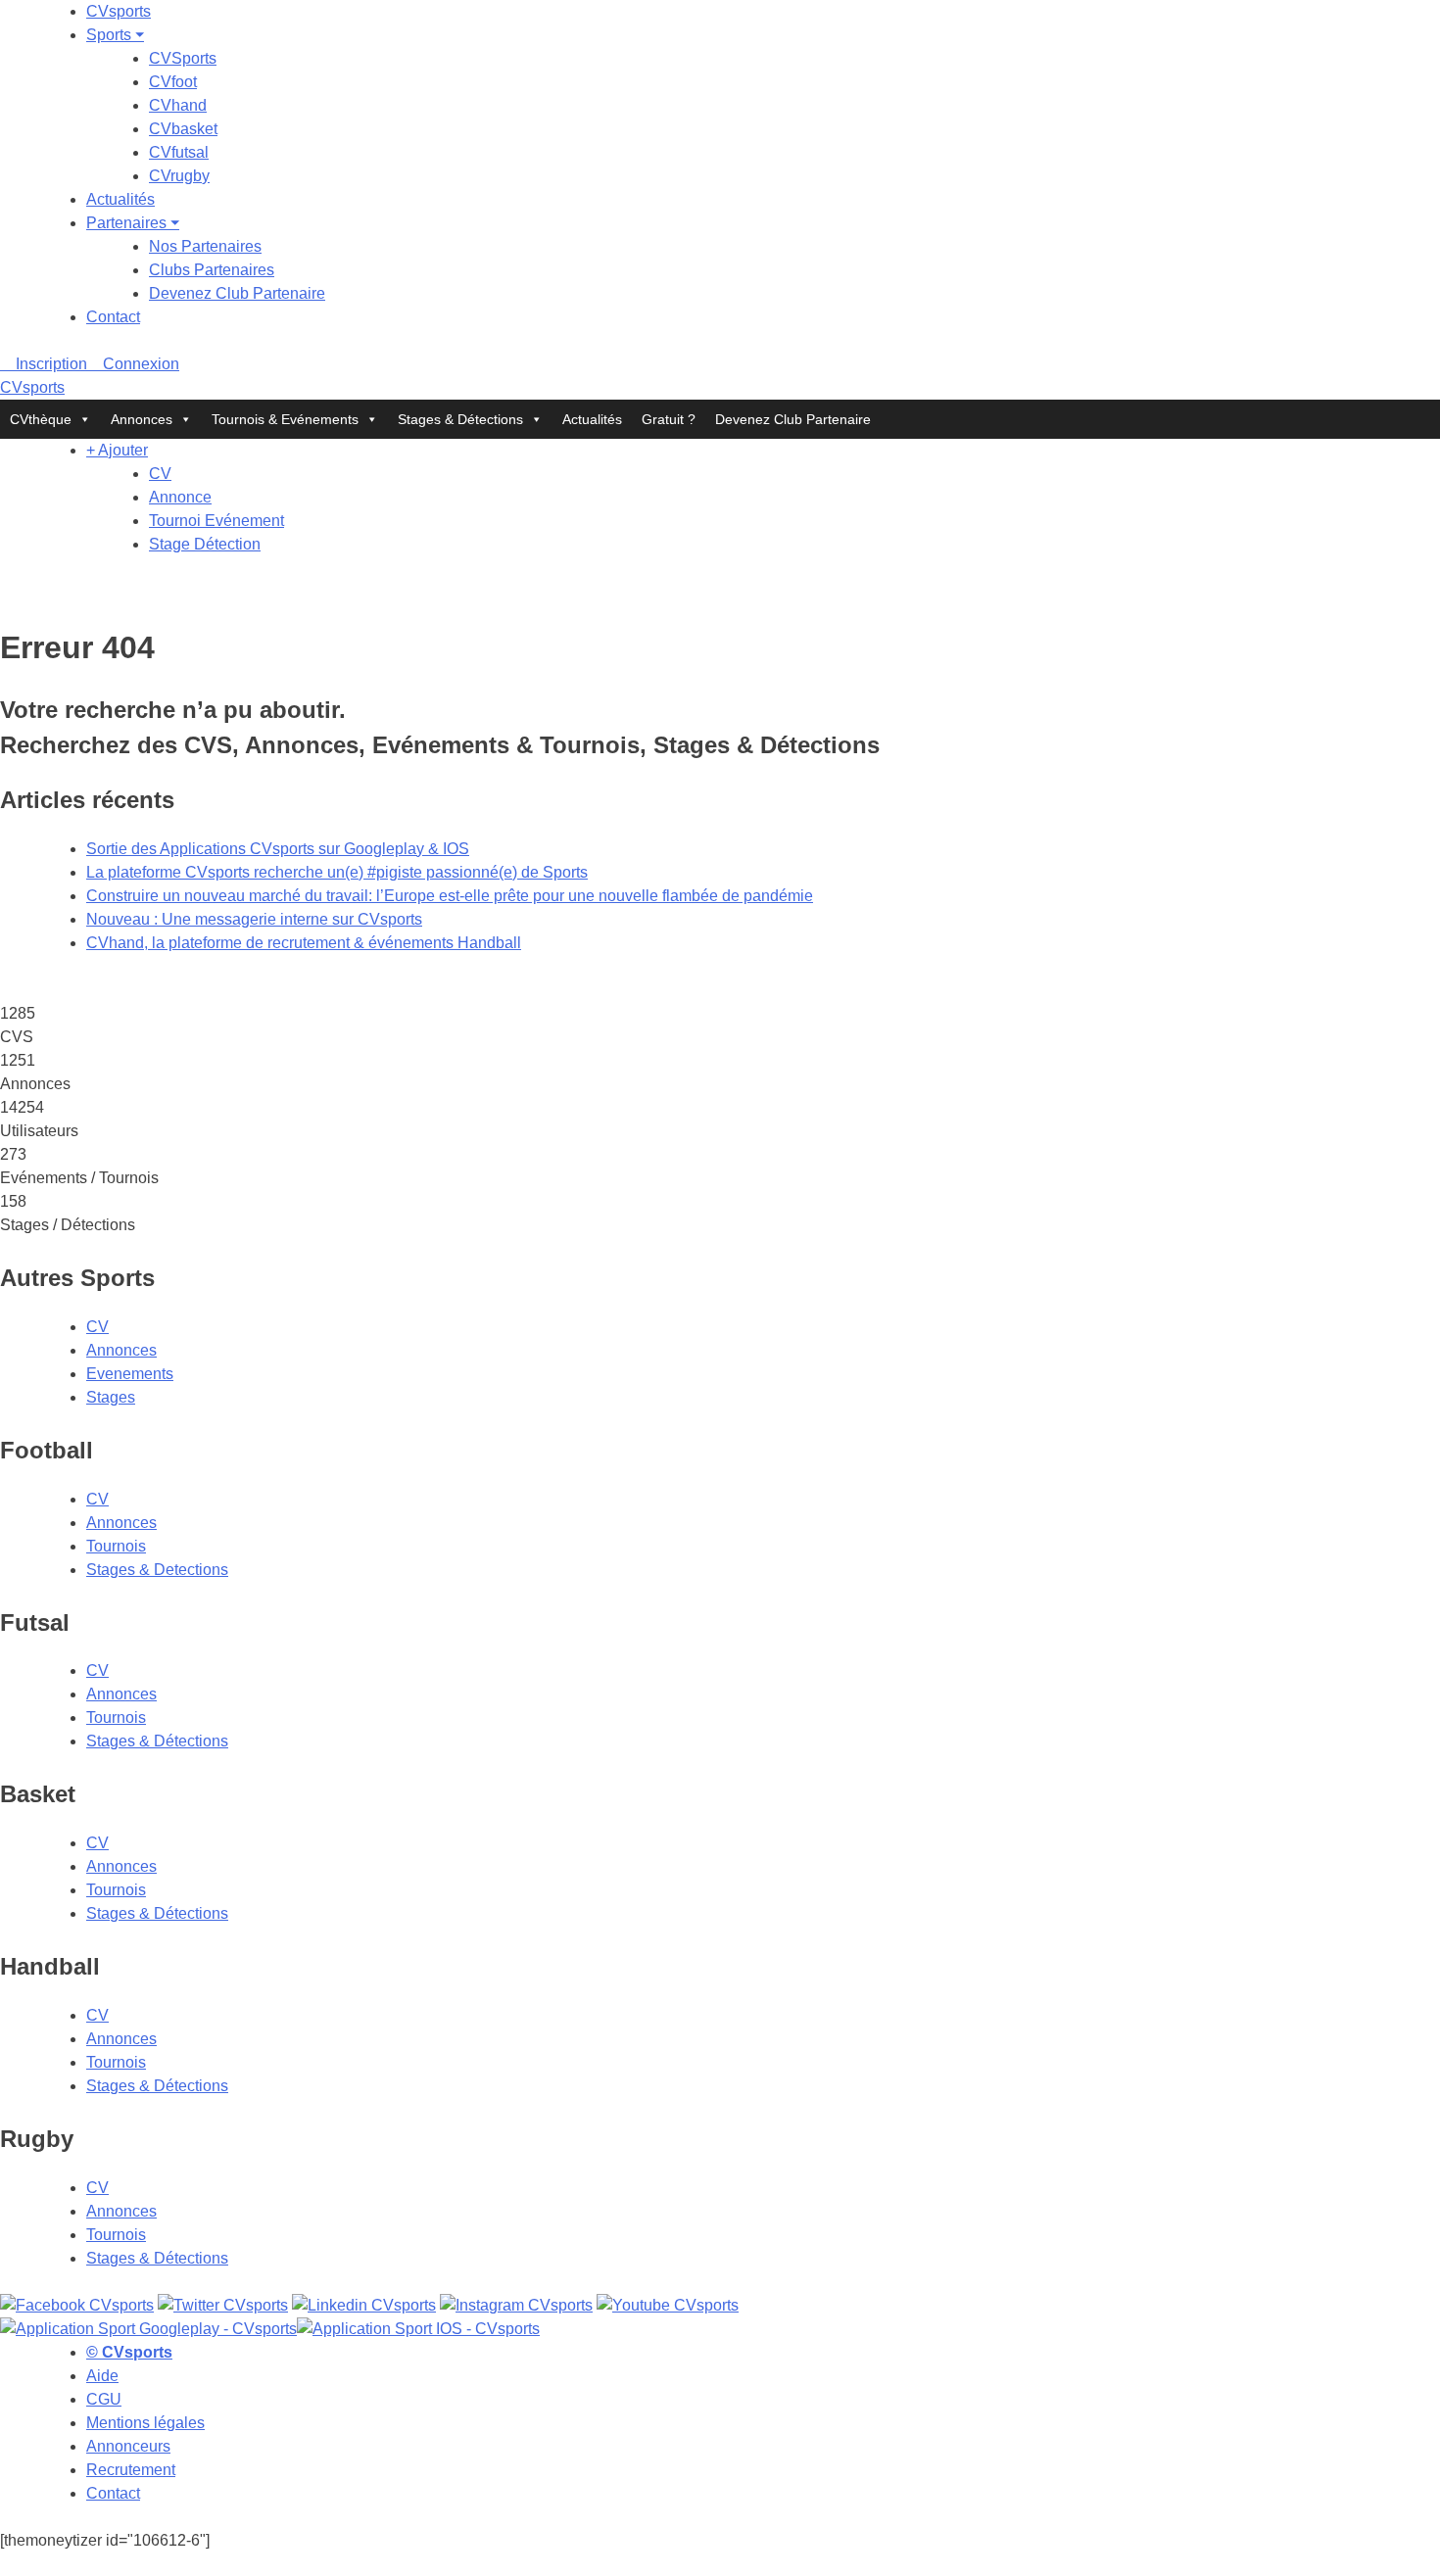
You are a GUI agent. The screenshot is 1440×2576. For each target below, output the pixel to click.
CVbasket (183, 129)
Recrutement (131, 2470)
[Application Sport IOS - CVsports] (418, 2329)
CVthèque (41, 419)
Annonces (142, 419)
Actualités (120, 199)
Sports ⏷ (115, 35)
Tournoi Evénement (216, 521)
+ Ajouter (117, 450)
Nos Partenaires (205, 246)
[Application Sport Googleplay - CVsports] (148, 2329)
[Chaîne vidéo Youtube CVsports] (668, 2305)
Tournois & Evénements (285, 419)
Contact (113, 317)
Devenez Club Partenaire (237, 293)
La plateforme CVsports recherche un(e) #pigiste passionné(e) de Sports (337, 872)
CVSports (183, 58)
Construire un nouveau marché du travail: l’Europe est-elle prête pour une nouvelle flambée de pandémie (450, 896)
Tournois (116, 1546)
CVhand (178, 105)
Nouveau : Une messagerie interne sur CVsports (254, 919)
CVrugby (179, 176)
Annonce (180, 497)
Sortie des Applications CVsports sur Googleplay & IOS (278, 849)
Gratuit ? (669, 419)
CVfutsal (179, 152)
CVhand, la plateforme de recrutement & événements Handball (304, 943)
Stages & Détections (460, 419)
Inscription (49, 364)
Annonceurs (128, 2446)
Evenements (130, 1374)
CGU (104, 2399)
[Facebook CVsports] (77, 2305)
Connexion (139, 364)
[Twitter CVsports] (223, 2305)
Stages (111, 1397)
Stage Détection (205, 544)
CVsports (119, 11)
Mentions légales (145, 2423)
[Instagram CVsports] (516, 2305)
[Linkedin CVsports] (364, 2305)
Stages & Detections (157, 1570)
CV (160, 474)
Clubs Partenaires (212, 270)
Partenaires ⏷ (133, 223)
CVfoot (173, 82)
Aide (102, 2376)
